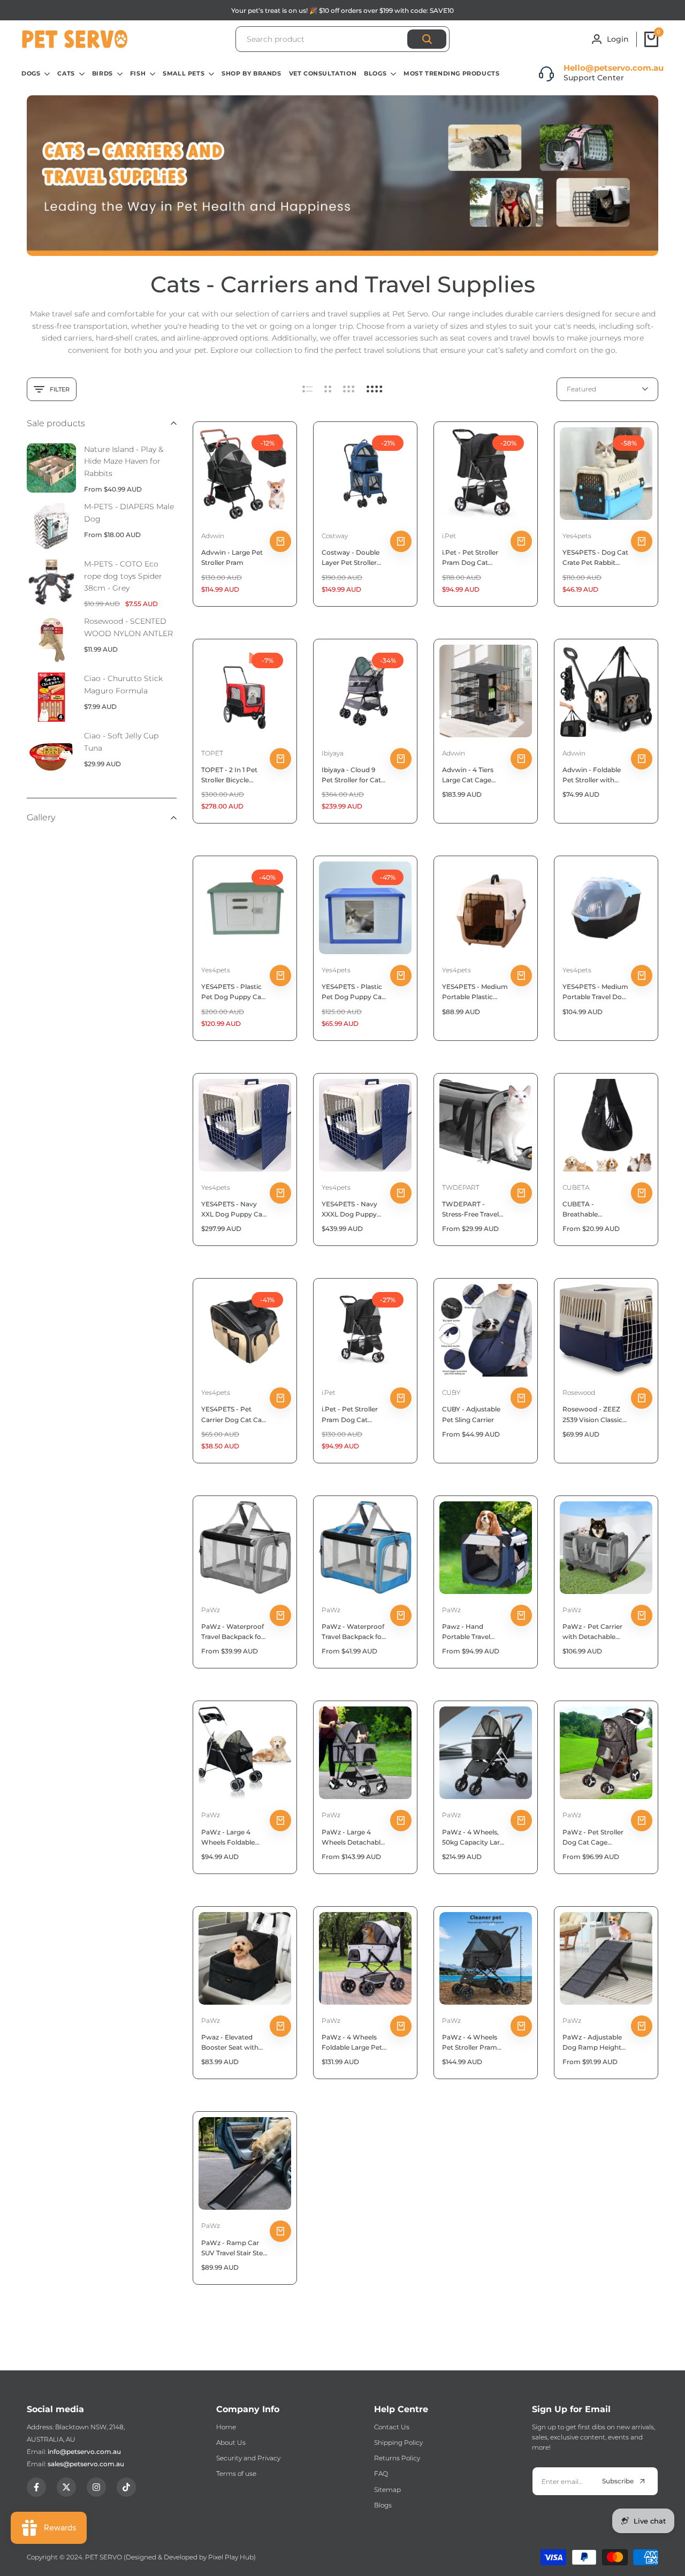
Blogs (383, 2505)
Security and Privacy (248, 2458)
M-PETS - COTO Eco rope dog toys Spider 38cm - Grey (123, 576)
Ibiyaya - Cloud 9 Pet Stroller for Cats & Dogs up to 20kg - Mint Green (353, 775)
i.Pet (449, 536)
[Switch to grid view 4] (375, 389)
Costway (335, 536)
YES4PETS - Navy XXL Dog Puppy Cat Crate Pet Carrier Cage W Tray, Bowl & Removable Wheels (233, 1210)
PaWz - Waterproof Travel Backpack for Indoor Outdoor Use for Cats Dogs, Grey (234, 1632)
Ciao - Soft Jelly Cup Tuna (121, 742)
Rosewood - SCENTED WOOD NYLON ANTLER (128, 627)
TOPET (212, 753)
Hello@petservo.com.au (614, 68)
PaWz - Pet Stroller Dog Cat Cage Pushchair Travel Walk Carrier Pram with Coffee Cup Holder (593, 1838)
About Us (231, 2442)
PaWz (211, 1610)
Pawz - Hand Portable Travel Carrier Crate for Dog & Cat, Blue (468, 1632)
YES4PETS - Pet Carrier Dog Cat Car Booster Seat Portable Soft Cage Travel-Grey (233, 1415)
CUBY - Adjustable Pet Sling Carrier (471, 1414)
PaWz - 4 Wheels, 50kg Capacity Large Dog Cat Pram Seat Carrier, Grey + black (475, 1838)
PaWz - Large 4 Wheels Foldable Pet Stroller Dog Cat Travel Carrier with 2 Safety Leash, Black (233, 1838)
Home (226, 2427)
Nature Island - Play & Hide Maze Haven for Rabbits (124, 461)
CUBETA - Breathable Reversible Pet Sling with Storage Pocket (595, 1210)
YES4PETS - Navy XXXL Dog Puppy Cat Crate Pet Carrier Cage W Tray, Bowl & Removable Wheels (355, 1210)
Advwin (213, 536)
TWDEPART (461, 1187)
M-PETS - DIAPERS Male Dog (129, 512)
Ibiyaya (333, 753)
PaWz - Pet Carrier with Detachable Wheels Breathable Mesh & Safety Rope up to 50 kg (594, 1632)
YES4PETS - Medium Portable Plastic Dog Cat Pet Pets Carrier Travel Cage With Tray (475, 992)
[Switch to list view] (307, 389)
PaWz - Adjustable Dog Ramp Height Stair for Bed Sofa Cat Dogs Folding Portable (592, 2043)
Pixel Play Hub (231, 2557)
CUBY (451, 1392)
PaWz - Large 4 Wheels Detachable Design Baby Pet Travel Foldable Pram (353, 1838)
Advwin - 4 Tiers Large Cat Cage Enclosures (468, 775)
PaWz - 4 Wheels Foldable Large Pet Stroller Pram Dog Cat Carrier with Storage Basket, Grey (352, 2043)
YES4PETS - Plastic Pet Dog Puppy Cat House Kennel (353, 992)
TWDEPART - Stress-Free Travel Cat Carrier (470, 1210)
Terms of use (236, 2473)
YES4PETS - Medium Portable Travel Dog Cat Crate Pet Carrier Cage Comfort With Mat (595, 992)
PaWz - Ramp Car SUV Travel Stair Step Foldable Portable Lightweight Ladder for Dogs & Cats (234, 2248)
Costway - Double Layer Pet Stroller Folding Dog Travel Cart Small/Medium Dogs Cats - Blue (353, 558)
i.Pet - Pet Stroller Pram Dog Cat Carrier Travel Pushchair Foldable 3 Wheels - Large (353, 1415)
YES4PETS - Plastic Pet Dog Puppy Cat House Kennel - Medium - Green (233, 992)
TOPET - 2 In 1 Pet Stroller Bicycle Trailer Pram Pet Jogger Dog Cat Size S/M (234, 775)
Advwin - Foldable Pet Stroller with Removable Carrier (593, 775)
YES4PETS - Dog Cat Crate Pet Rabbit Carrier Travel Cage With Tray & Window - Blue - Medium (595, 558)
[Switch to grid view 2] (328, 389)
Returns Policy (397, 2458)
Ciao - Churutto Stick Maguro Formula (123, 684)
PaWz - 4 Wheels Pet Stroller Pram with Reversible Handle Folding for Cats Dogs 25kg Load (472, 2043)
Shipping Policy (398, 2442)
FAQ (381, 2473)
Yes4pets (577, 536)
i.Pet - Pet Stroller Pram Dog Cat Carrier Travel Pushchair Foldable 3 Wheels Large (473, 558)
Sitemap (387, 2490)
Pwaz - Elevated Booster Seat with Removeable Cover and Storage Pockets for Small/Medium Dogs (234, 2043)
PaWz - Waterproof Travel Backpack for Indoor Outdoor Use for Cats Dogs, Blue (354, 1632)
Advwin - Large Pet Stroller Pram (232, 557)
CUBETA (576, 1187)
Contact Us (392, 2427)
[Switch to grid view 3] (349, 389)
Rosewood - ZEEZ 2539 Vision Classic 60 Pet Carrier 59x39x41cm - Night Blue (594, 1415)
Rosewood (579, 1392)
